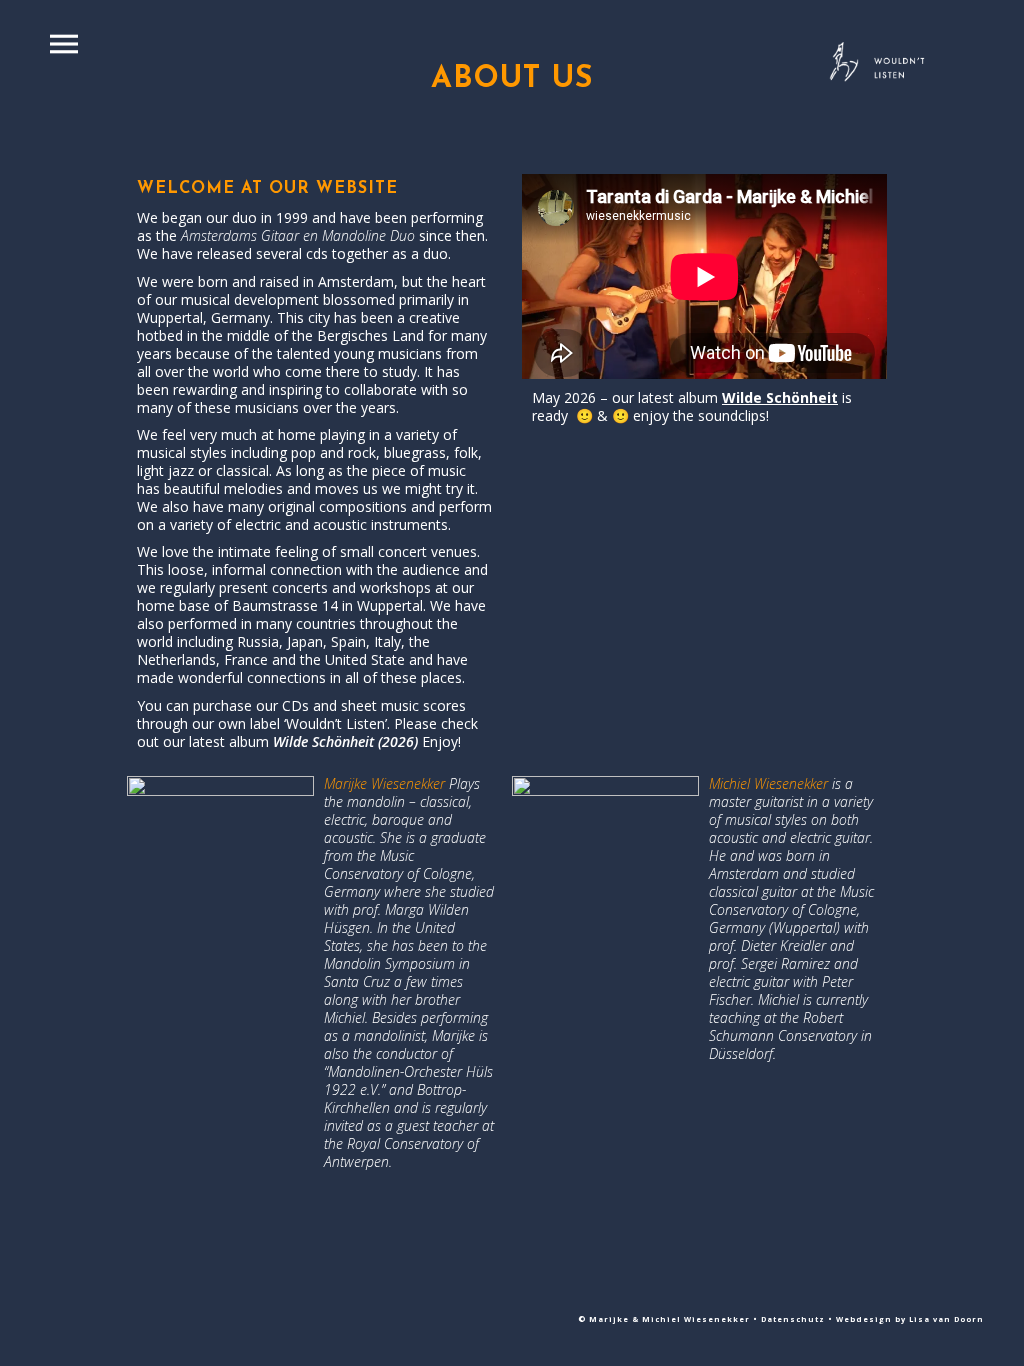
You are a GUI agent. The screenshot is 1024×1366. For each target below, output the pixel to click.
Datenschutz (794, 1319)
